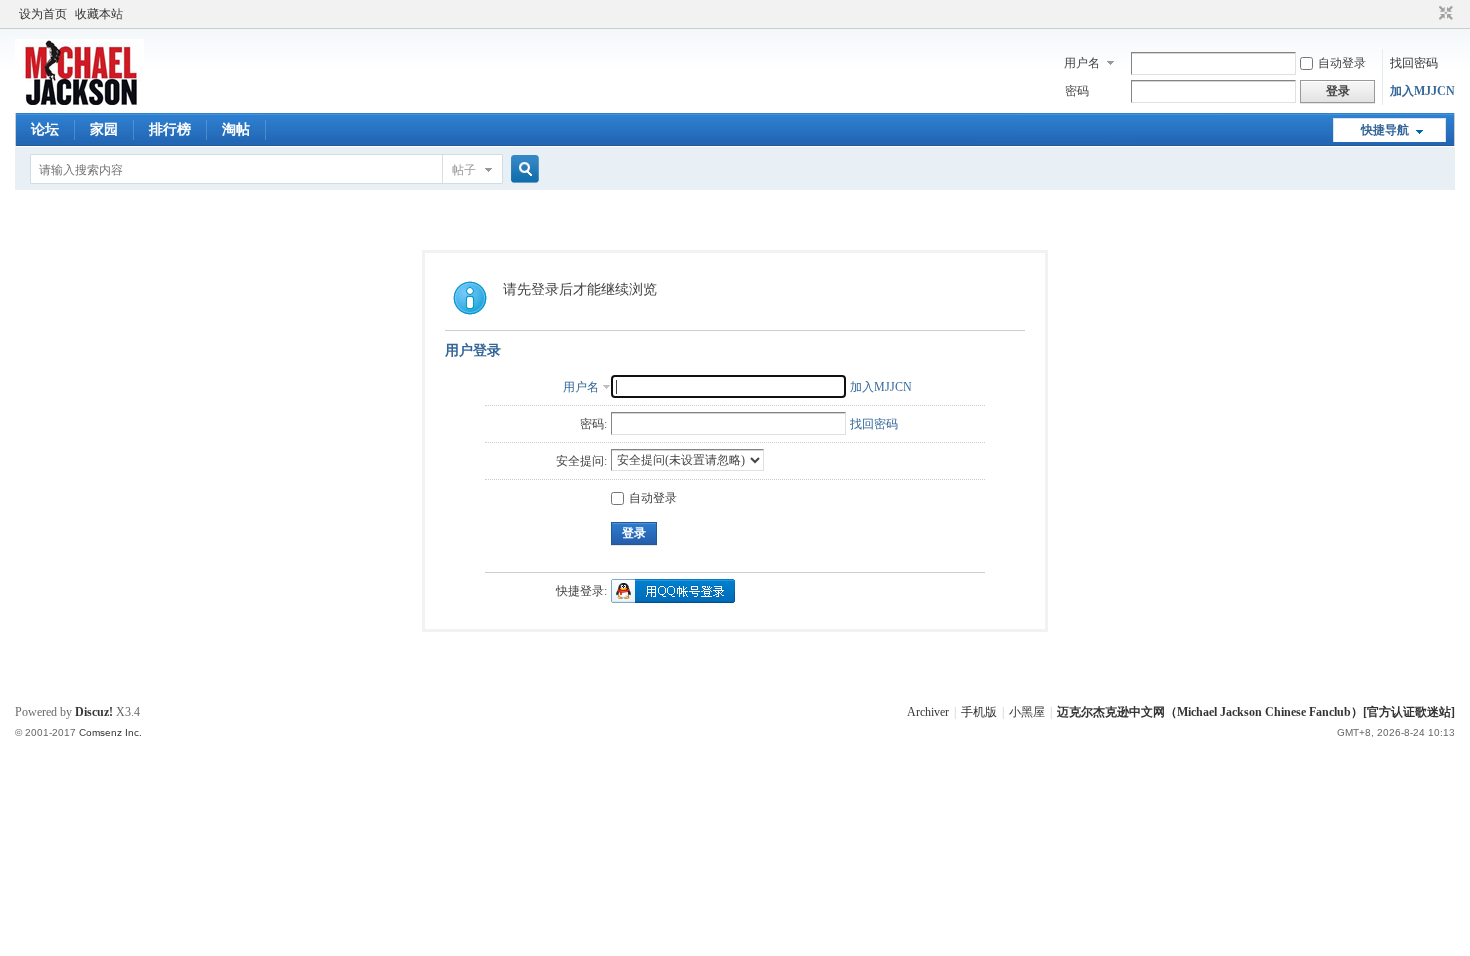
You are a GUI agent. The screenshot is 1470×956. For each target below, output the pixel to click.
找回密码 (1414, 63)
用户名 (1082, 63)
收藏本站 (99, 14)
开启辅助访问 (1427, 14)
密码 (1077, 91)
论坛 (45, 129)
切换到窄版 (1443, 14)
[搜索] (522, 169)
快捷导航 (1385, 130)
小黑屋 (1027, 712)
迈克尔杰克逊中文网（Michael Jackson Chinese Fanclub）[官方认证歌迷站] (1256, 712)
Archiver (928, 712)
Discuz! (94, 712)
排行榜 (170, 129)
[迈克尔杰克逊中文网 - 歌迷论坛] (79, 101)
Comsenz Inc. (110, 732)
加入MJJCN (1422, 91)
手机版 (979, 712)
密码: (593, 424)
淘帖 (236, 129)
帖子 (464, 170)
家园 (104, 129)
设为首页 (43, 14)
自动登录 (1342, 63)
